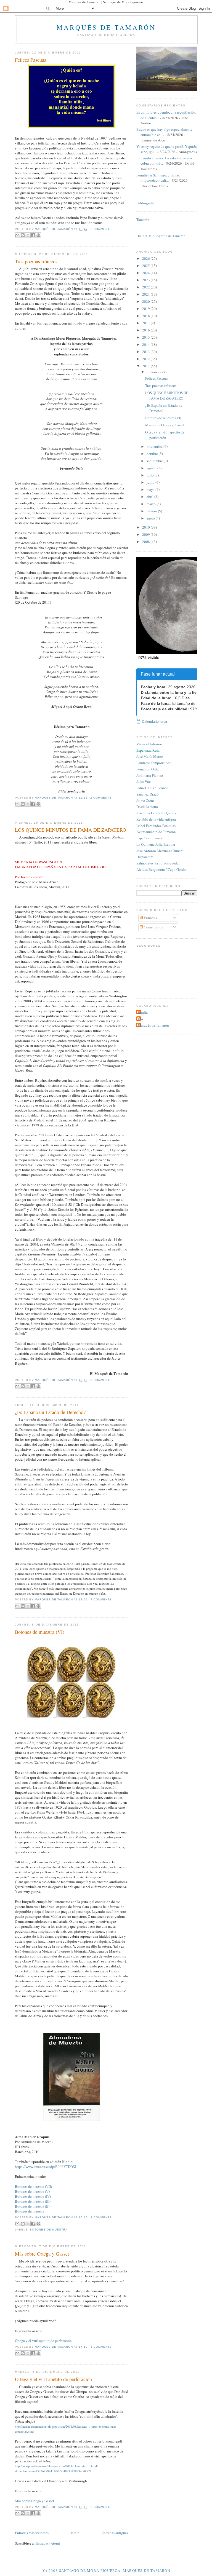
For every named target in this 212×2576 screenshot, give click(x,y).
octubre (153, 454)
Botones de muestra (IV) (33, 2196)
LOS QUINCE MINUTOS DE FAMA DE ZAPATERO (71, 830)
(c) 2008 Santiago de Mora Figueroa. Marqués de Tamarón (106, 2570)
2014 (146, 344)
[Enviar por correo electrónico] (17, 235)
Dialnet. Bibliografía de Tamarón (161, 236)
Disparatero (145, 857)
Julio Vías (144, 781)
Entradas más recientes (32, 2533)
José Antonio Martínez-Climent (160, 851)
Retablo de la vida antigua (156, 819)
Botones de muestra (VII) (33, 2186)
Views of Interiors (149, 744)
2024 (146, 273)
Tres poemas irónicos (36, 261)
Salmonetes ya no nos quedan (158, 863)
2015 (146, 337)
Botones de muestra (30, 2211)
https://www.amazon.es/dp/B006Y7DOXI (46, 2167)
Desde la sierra (147, 807)
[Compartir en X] (28, 235)
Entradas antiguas (115, 2533)
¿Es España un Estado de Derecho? (50, 1412)
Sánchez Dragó (148, 794)
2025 (146, 266)
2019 (146, 309)
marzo (152, 504)
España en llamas (149, 838)
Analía (143, 1012)
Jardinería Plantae (150, 775)
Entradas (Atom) (48, 2543)
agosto (152, 468)
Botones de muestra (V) (32, 2191)
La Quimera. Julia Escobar (156, 844)
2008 (146, 542)
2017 (146, 323)
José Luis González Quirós (156, 813)
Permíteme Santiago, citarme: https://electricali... (158, 178)
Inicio (75, 2533)
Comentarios (153, 927)
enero (151, 518)
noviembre (155, 446)
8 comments (101, 2217)
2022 (146, 287)
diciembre (154, 372)
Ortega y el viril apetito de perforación (43, 2341)
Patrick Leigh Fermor (152, 788)
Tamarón (143, 219)
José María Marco (150, 756)
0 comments (101, 1380)
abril (150, 497)
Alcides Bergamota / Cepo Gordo (161, 869)
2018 (146, 316)
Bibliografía (145, 203)
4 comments (101, 1599)
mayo (151, 489)
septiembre (155, 461)
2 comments (101, 229)
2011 (146, 366)
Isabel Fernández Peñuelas (156, 826)
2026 (146, 258)
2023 (146, 280)
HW (141, 1019)
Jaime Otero (145, 800)
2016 (146, 330)
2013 (146, 352)
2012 (146, 359)
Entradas (150, 918)
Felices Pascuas (31, 60)
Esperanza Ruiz (148, 750)
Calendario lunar (155, 722)
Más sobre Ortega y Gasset (42, 2254)
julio (151, 475)
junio (151, 482)
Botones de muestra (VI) (40, 1632)
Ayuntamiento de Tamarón (156, 832)
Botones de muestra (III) (33, 2201)
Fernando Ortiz (148, 769)
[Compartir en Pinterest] (38, 235)
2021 (146, 294)
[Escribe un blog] (23, 235)
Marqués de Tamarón (106, 27)
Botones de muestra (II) (32, 2206)
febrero (152, 511)
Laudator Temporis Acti (154, 763)
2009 (146, 534)
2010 (146, 527)
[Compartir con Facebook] (33, 235)
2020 (146, 301)
